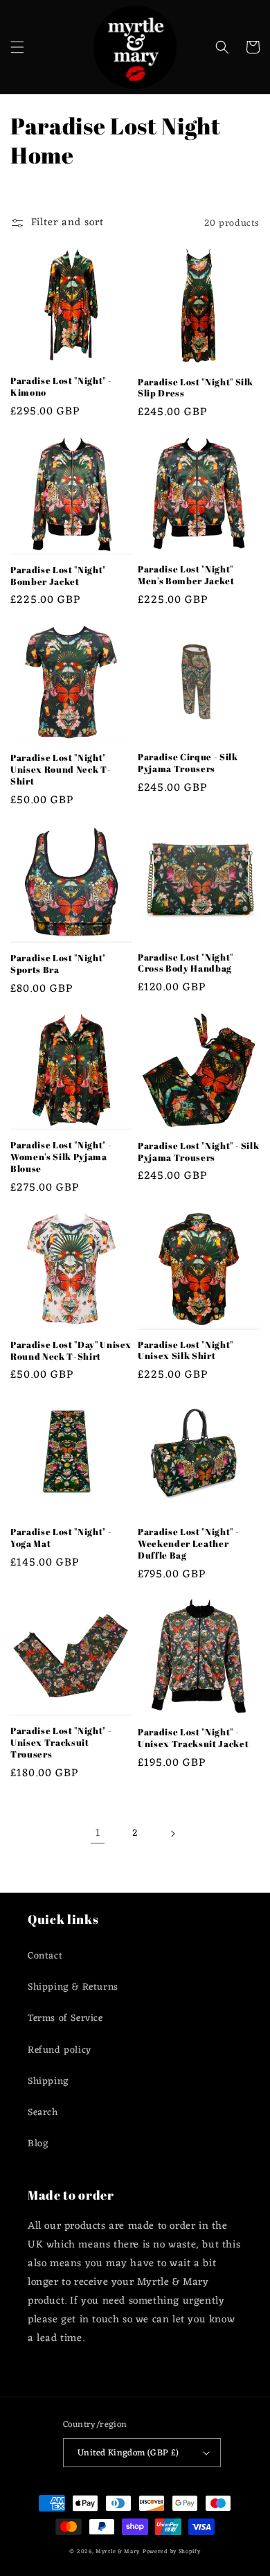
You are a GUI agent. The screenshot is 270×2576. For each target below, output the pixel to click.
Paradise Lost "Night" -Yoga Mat (61, 1538)
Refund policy (60, 2050)
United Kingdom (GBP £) (128, 2453)
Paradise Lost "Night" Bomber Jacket (58, 576)
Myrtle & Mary (118, 2551)
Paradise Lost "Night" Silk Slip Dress (196, 388)
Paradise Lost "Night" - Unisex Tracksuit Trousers (61, 1742)
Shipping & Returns (73, 1987)
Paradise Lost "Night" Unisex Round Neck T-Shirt (61, 769)
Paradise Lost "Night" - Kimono (61, 387)
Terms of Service (65, 2018)
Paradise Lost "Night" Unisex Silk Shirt (186, 1351)
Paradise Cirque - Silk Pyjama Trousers (188, 763)
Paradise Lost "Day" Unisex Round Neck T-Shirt (71, 1351)
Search (43, 2113)
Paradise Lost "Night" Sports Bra (58, 964)
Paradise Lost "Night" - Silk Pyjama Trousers (198, 1152)
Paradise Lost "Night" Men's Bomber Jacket (186, 575)
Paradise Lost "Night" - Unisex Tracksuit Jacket (193, 1738)
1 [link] (98, 1833)
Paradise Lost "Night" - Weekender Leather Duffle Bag (188, 1543)
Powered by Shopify (172, 2551)
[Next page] (172, 1834)
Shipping (48, 2082)
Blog (38, 2144)
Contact (45, 1956)
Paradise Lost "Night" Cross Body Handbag (186, 963)
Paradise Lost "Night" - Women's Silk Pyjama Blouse (61, 1157)
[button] (17, 47)
